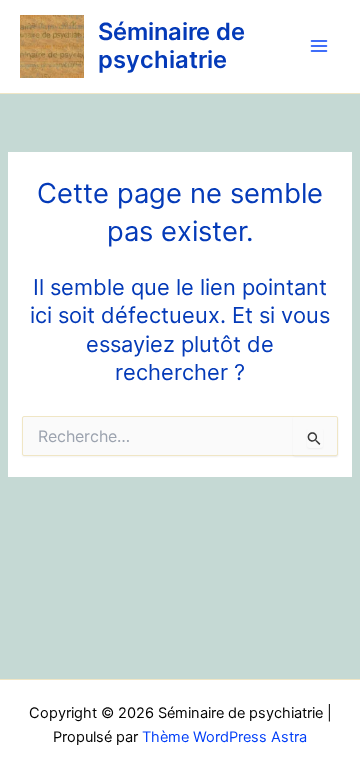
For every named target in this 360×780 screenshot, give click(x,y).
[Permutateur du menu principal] (319, 47)
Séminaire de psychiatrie (171, 45)
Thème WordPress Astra (224, 737)
